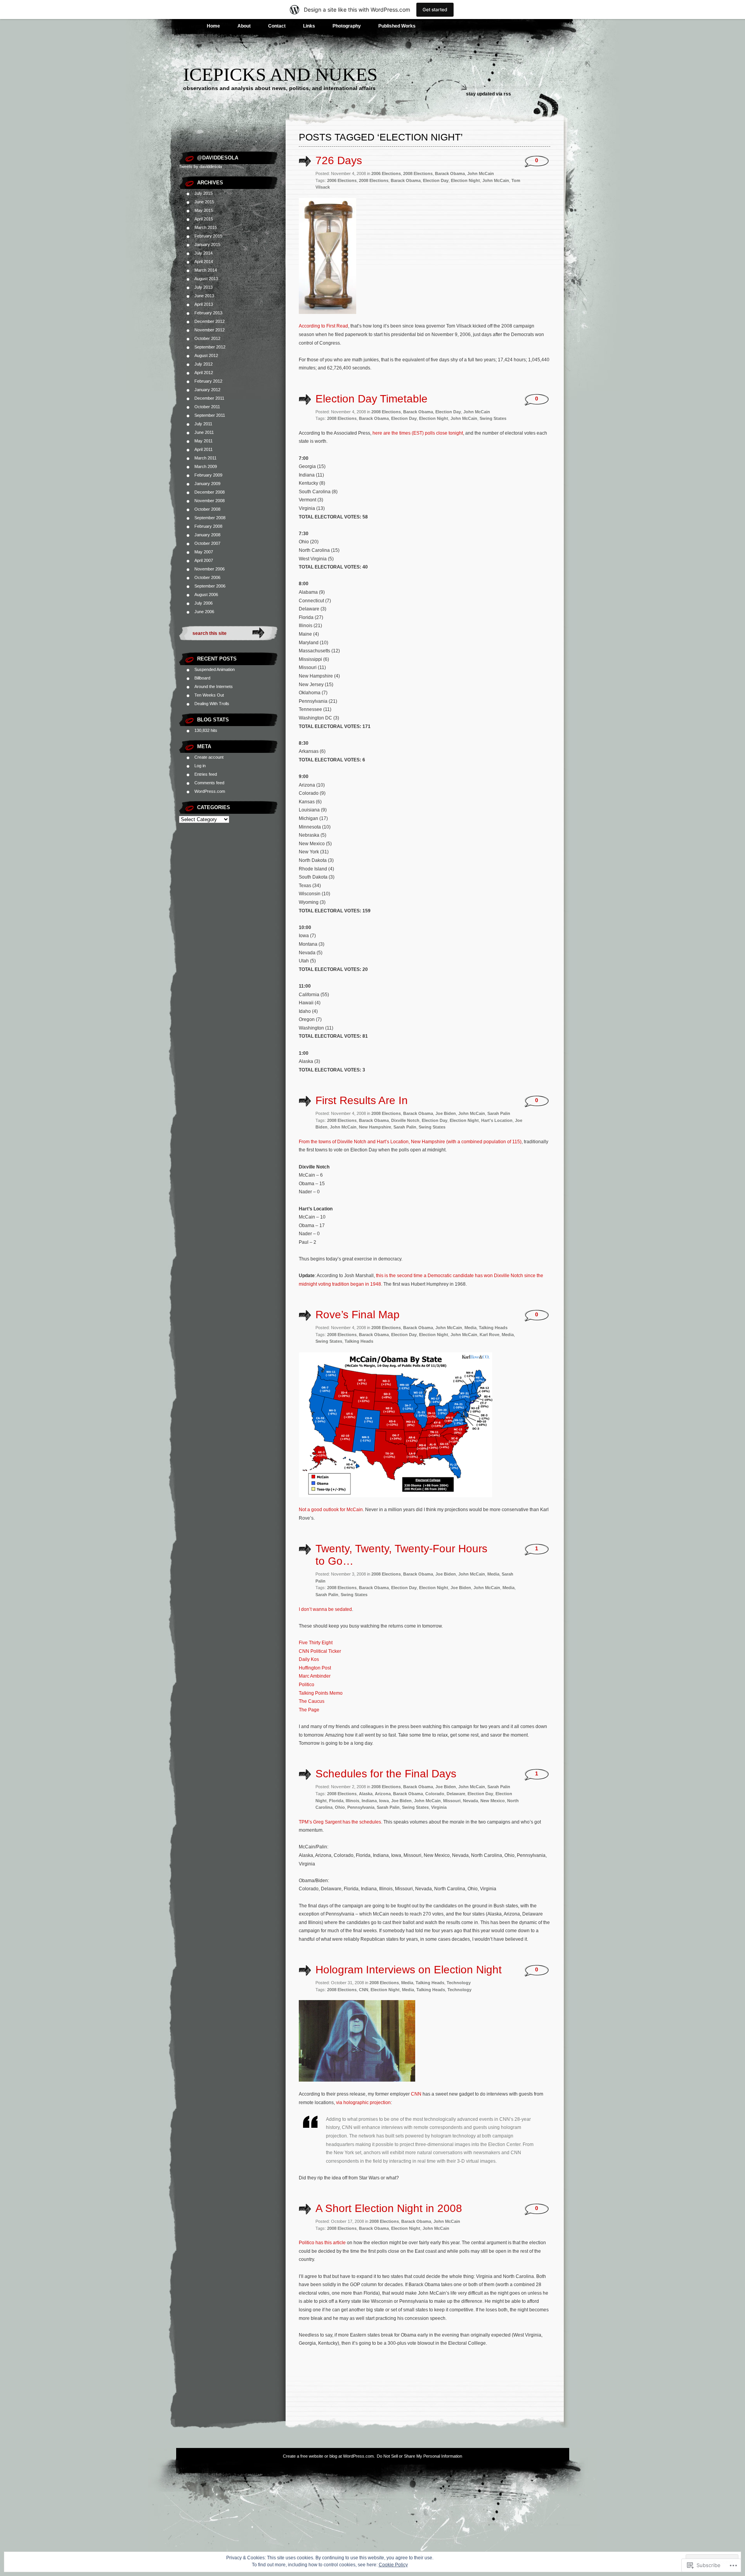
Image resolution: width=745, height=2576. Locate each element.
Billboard (202, 678)
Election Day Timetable (372, 399)
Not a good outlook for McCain (331, 1510)
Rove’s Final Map (358, 1315)
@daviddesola (218, 158)
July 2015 (204, 193)
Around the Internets (214, 686)
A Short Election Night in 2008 (389, 2208)
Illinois (353, 1801)
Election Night (465, 180)
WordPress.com (210, 791)
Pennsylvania (361, 1807)
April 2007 (204, 560)
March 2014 (206, 270)
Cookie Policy (393, 2565)
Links (309, 26)
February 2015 (208, 236)
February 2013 (208, 313)
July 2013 (204, 287)
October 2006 (207, 577)
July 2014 (204, 253)
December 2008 (210, 492)
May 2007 (204, 552)
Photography (347, 26)
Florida (336, 1801)
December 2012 (210, 321)
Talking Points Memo (321, 1693)
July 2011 (203, 424)
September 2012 (210, 347)
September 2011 (210, 415)
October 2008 (207, 509)
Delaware (456, 1794)
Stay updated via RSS (489, 94)
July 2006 (204, 603)
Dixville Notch (405, 1120)
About (244, 26)
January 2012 (207, 390)
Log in (200, 766)
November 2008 (210, 501)
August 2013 (206, 279)
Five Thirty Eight (316, 1643)
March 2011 (205, 458)
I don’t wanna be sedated (325, 1609)
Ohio (340, 1807)
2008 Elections (418, 173)
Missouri (452, 1801)
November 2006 (210, 569)
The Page (309, 1710)
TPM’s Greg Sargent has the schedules (340, 1822)
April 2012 (204, 373)
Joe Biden (446, 1113)
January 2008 (207, 535)
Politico (307, 1685)
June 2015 (204, 202)
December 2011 (209, 398)
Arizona (383, 1794)
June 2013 (204, 296)
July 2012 (204, 364)
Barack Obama (450, 173)
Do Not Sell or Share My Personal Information (419, 2456)
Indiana (369, 1801)
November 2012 (210, 330)
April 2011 (204, 449)
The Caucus (312, 1701)
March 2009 (206, 466)
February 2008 (208, 526)
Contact (277, 26)
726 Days (339, 160)
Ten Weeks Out (209, 695)
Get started (435, 10)
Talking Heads (493, 1328)
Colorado (435, 1794)
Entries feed (206, 774)
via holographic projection (363, 2103)
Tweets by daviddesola (200, 166)
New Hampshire (375, 1127)
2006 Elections (386, 173)
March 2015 (206, 227)
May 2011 (204, 441)
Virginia (439, 1807)
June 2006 (204, 612)
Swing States (493, 418)
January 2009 (207, 484)
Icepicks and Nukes (280, 74)
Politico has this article (322, 2243)
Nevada (470, 1801)
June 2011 (204, 432)
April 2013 (204, 304)
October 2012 (207, 338)
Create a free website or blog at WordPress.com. (329, 2456)
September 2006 (210, 586)
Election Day (436, 180)
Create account (209, 757)
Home (213, 26)
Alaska (366, 1794)
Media (470, 1328)
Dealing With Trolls (212, 704)
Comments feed (209, 783)
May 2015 (204, 210)
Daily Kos (309, 1659)
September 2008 (210, 518)
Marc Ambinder (315, 1676)
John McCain (481, 173)
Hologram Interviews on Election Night (409, 1970)
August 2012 (206, 355)
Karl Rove (489, 1335)
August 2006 (206, 595)
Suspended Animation (215, 669)
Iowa (384, 1801)
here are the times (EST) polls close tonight (418, 433)
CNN (364, 1990)
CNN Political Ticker (320, 1651)
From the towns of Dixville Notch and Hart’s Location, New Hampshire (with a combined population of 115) (410, 1142)
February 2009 (208, 475)
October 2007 (207, 543)
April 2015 (204, 219)
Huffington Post (315, 1668)
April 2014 (204, 262)
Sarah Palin (499, 1113)
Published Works (397, 26)
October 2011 (207, 407)
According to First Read (323, 326)
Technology (459, 1983)
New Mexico (493, 1801)
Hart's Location (497, 1120)
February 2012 (208, 381)
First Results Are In (362, 1100)
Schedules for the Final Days (386, 1774)
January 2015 (207, 244)
